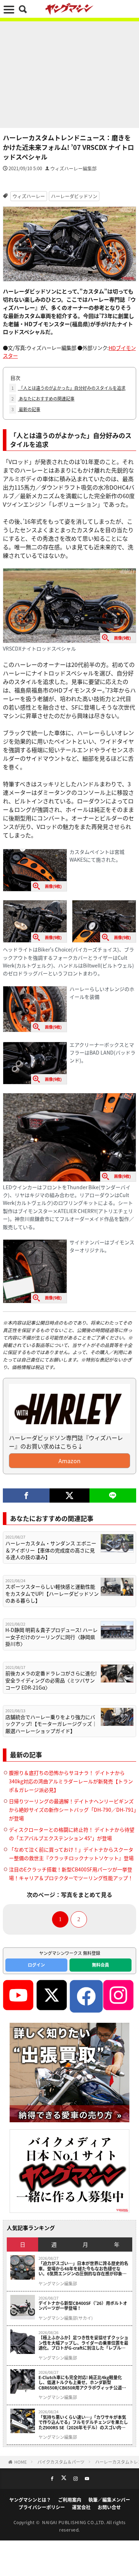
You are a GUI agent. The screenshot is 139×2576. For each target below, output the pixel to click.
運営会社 (81, 2507)
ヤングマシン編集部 (58, 2284)
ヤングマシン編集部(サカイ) (66, 2318)
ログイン (36, 1965)
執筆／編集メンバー (109, 2499)
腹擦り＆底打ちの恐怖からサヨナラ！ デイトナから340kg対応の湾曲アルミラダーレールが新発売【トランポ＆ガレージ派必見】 (71, 1781)
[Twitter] (69, 1496)
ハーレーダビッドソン (74, 196)
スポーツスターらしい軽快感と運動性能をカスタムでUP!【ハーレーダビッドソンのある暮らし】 (52, 1594)
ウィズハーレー (29, 196)
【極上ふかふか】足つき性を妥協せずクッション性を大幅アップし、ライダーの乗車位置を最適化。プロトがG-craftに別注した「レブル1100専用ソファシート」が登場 (83, 2343)
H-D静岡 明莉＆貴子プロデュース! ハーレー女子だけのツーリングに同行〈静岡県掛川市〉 (52, 1637)
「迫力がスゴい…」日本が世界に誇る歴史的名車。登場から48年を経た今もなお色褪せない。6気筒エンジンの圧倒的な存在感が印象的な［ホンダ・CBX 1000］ (83, 2268)
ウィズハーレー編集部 (73, 168)
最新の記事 (26, 409)
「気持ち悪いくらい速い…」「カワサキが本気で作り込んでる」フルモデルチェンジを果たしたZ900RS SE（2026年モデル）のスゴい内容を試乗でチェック (83, 2422)
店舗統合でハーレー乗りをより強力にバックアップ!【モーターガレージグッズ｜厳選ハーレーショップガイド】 (51, 1724)
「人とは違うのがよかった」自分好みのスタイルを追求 (68, 388)
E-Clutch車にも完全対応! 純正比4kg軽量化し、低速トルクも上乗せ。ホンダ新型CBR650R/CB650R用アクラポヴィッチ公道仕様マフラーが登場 (82, 2383)
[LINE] (113, 1496)
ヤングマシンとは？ (30, 2499)
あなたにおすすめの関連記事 (43, 398)
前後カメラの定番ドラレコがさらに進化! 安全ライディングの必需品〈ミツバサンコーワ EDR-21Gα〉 (51, 1680)
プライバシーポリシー (42, 2507)
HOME (20, 2462)
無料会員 (101, 1965)
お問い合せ (109, 2507)
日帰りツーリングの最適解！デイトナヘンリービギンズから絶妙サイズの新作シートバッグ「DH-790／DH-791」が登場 (73, 1810)
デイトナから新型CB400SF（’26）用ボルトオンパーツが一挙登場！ (83, 2306)
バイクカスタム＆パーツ (61, 2462)
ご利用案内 (70, 2499)
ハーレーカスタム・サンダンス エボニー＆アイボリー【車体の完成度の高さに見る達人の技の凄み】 (51, 1550)
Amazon (69, 1461)
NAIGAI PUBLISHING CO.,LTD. (74, 2522)
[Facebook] (26, 1496)
